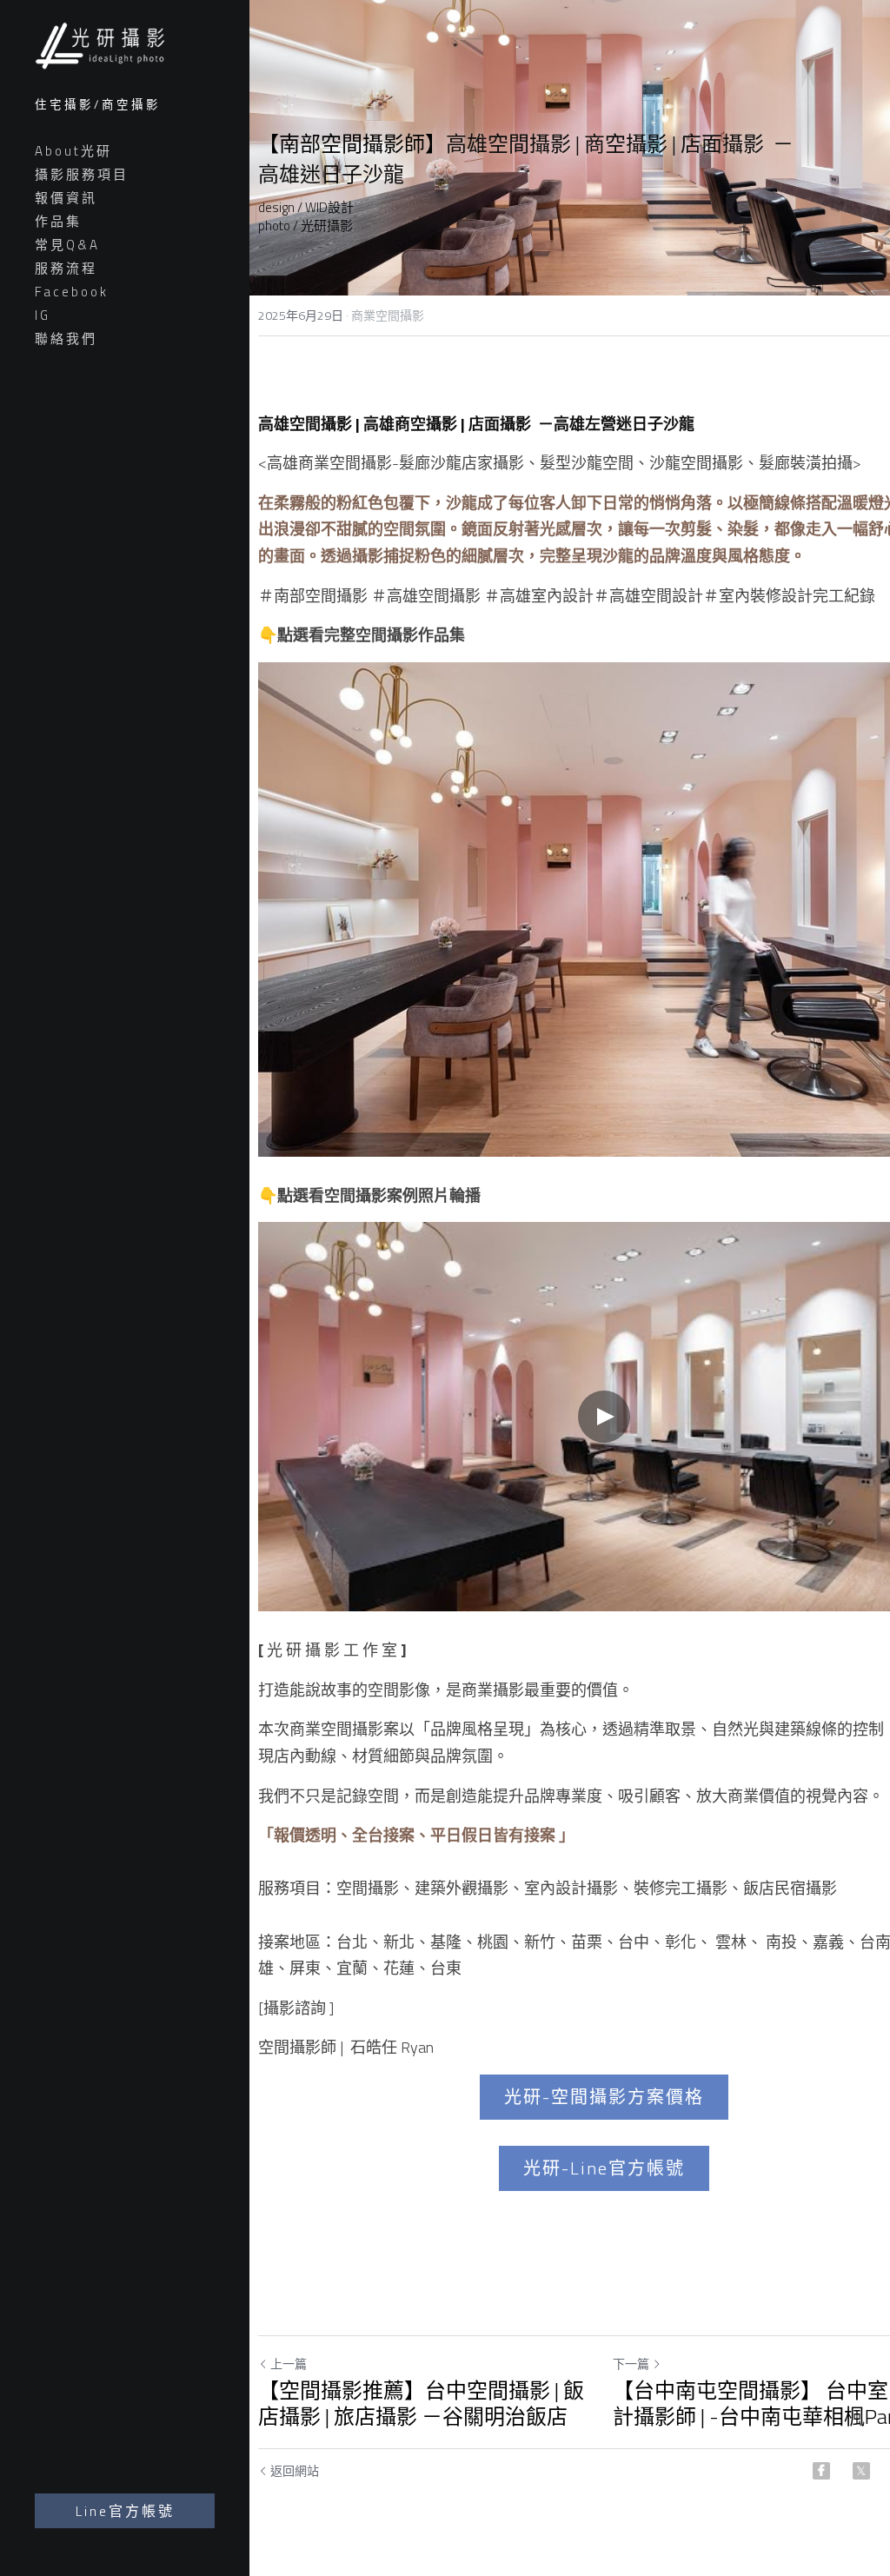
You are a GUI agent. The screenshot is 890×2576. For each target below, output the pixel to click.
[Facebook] (821, 2471)
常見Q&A (67, 245)
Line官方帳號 (125, 2511)
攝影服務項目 (82, 174)
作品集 (58, 221)
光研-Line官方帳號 (604, 2168)
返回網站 (295, 2471)
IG (43, 315)
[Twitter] (861, 2471)
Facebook (72, 292)
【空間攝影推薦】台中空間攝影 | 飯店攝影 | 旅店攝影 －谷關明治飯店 (421, 2403)
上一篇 (289, 2363)
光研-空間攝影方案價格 (604, 2097)
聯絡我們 (66, 339)
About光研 (73, 151)
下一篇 (631, 2363)
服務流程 (66, 268)
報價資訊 (66, 198)
